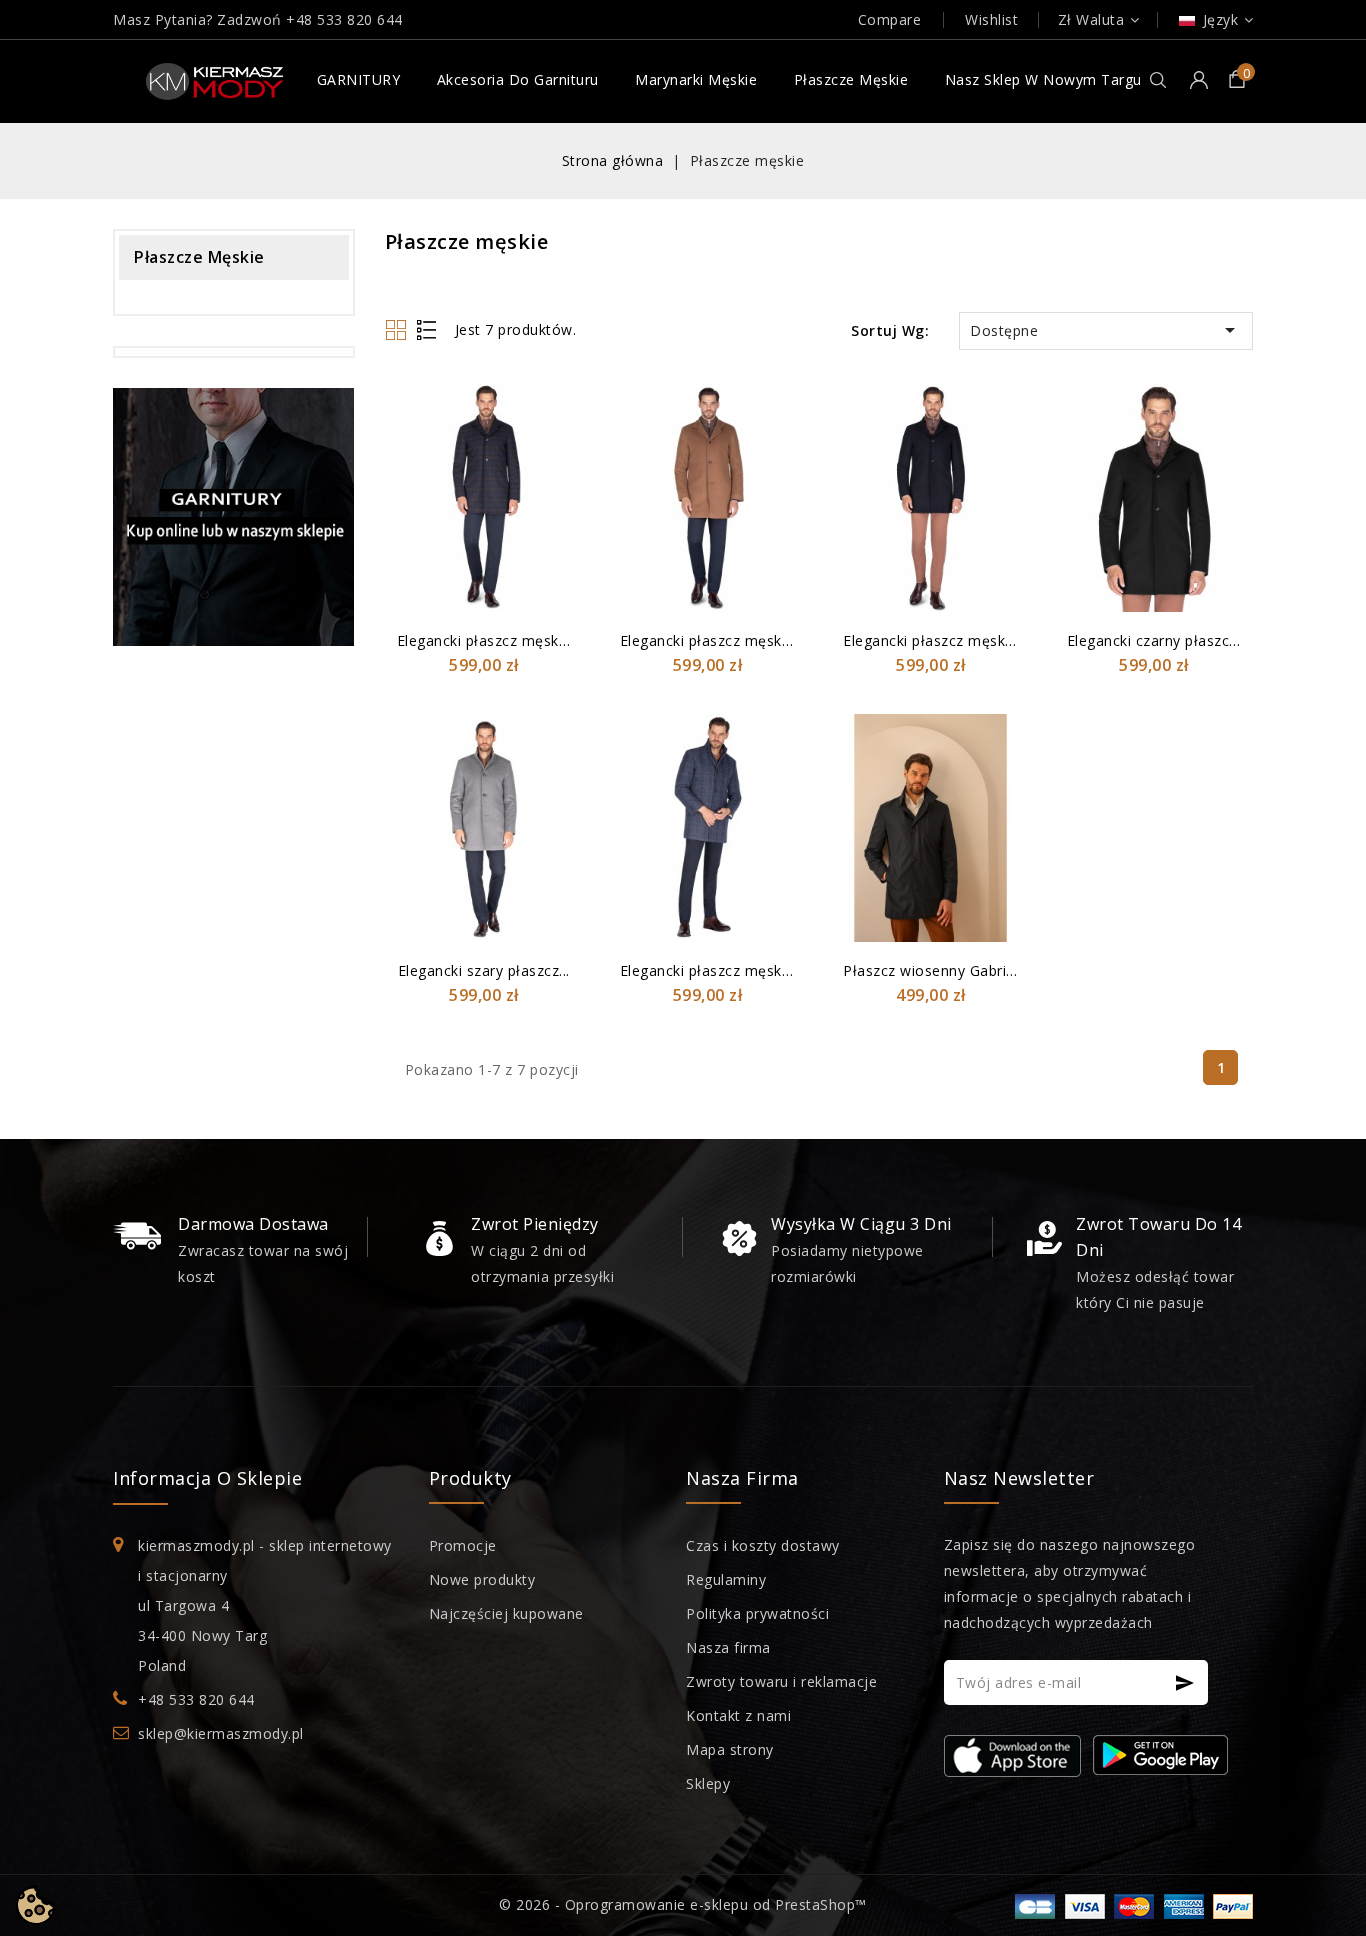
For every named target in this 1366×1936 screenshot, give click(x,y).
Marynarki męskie (696, 79)
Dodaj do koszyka (555, 471)
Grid (398, 329)
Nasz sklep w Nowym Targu (1043, 79)
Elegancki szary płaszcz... (484, 970)
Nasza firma (728, 1647)
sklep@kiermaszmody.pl (221, 1733)
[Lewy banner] (234, 517)
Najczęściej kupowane (506, 1613)
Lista (427, 329)
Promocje (463, 1545)
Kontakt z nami (738, 1715)
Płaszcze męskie (851, 79)
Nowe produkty (482, 1579)
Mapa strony (730, 1749)
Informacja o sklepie (207, 1478)
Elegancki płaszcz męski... (931, 640)
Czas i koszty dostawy (763, 1545)
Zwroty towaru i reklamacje (781, 1681)
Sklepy (708, 1783)
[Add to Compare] (555, 397)
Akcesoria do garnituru (518, 79)
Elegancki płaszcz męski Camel (727, 640)
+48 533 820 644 (344, 19)
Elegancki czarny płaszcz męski (1174, 640)
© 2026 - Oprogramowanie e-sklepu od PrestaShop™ (683, 1904)
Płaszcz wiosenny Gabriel (930, 970)
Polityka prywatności (757, 1613)
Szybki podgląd (555, 434)
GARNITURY (359, 79)
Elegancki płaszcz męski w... (493, 640)
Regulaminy (726, 1579)
